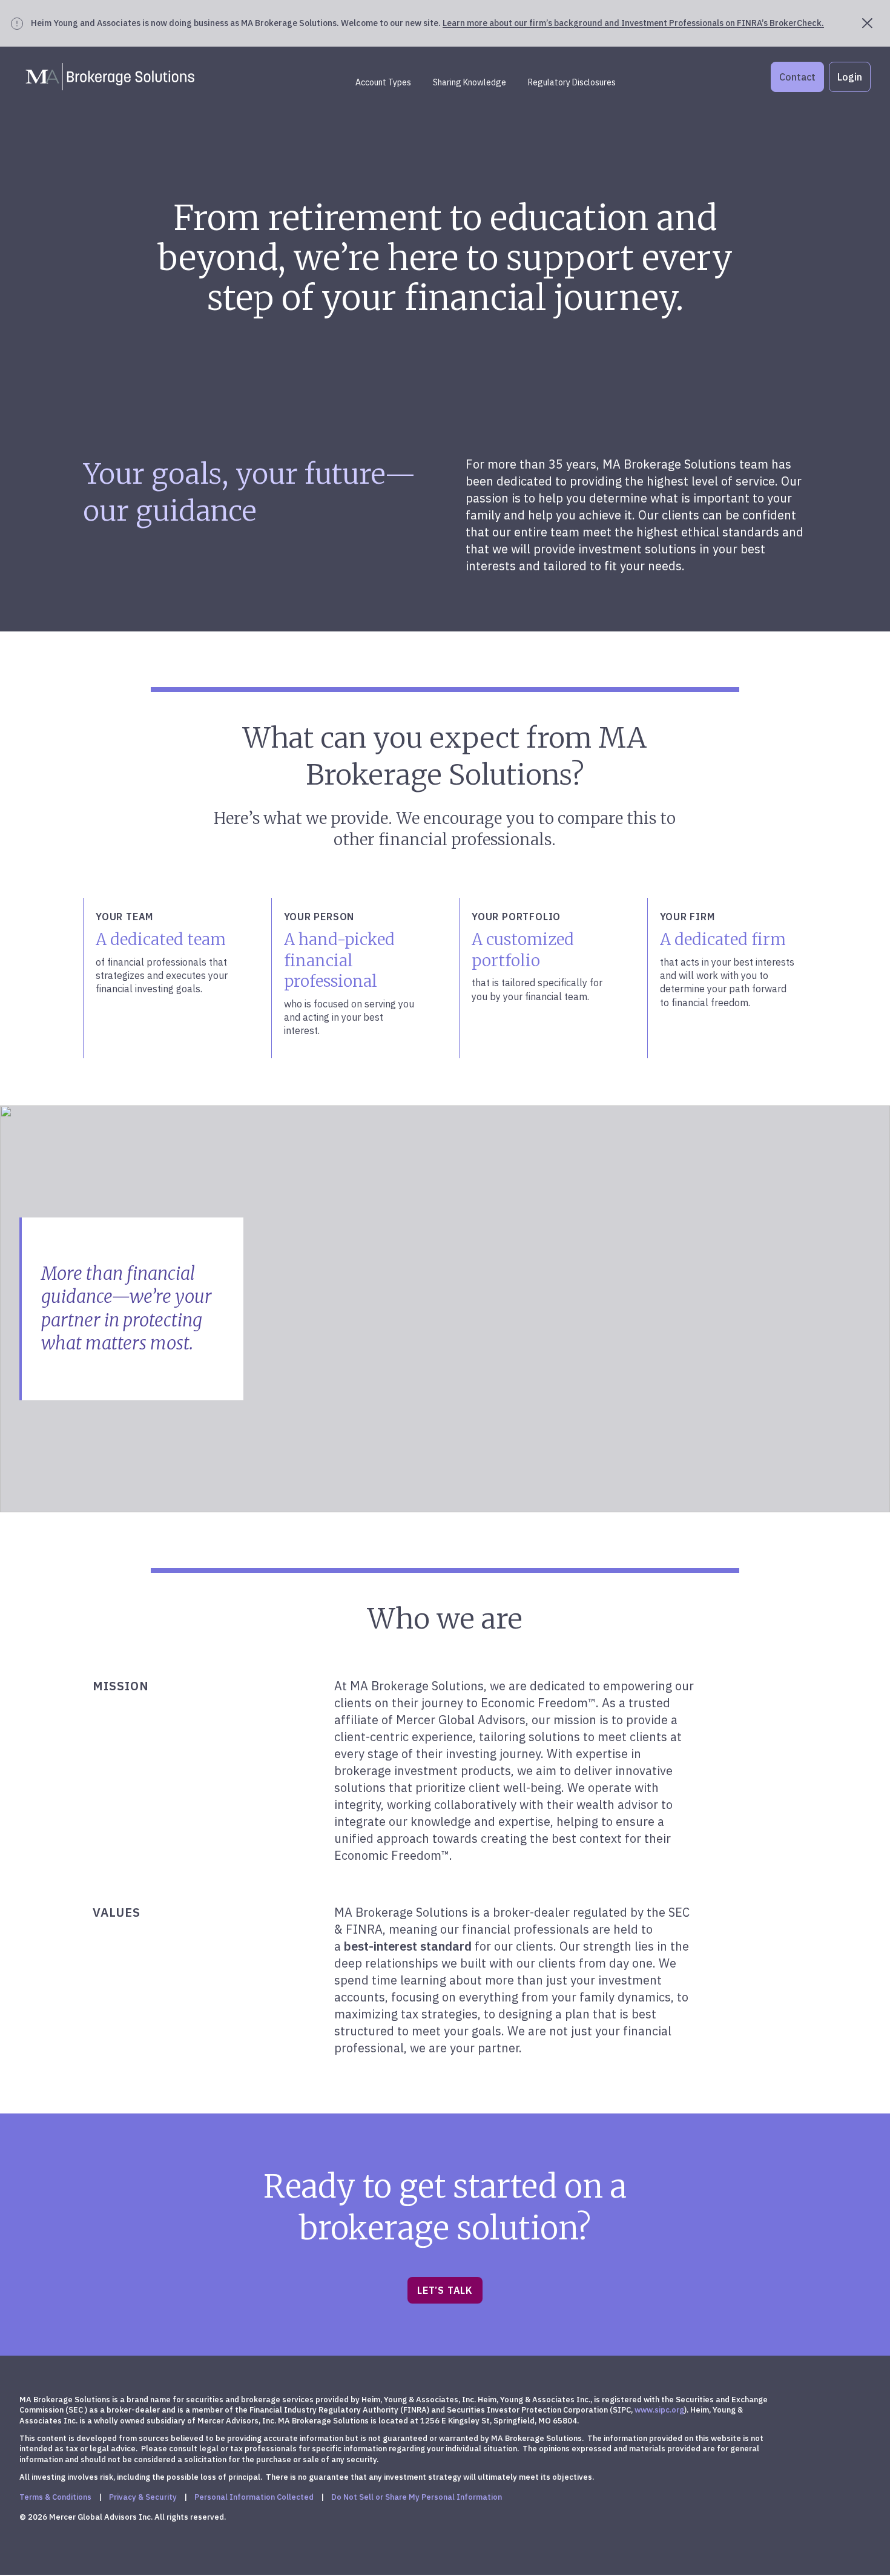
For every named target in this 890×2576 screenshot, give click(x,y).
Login (850, 77)
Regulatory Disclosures (572, 82)
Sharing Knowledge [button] (470, 82)
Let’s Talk (445, 2290)
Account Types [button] (383, 82)
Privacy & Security (143, 2497)
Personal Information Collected (254, 2497)
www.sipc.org (659, 2410)
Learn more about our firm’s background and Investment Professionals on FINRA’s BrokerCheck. (633, 23)
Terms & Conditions (55, 2497)
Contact (797, 77)
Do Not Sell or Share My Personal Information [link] (417, 2497)
